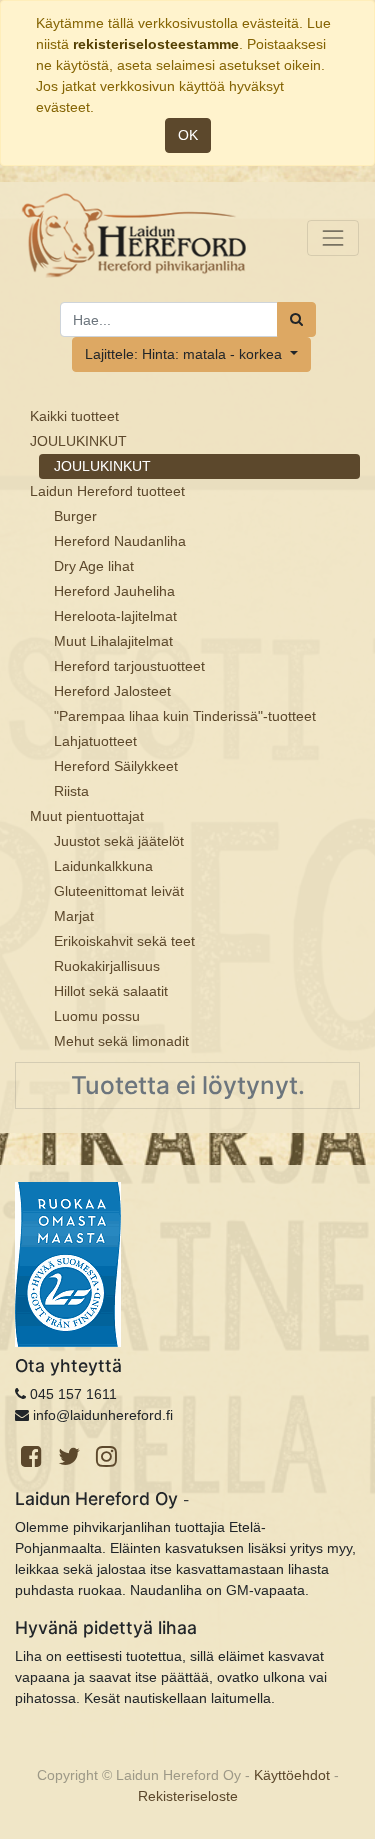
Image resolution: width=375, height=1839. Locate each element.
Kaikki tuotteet (74, 416)
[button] (191, 354)
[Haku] (296, 319)
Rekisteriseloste (188, 1796)
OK (188, 135)
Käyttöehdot (292, 1775)
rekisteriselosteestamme (156, 44)
